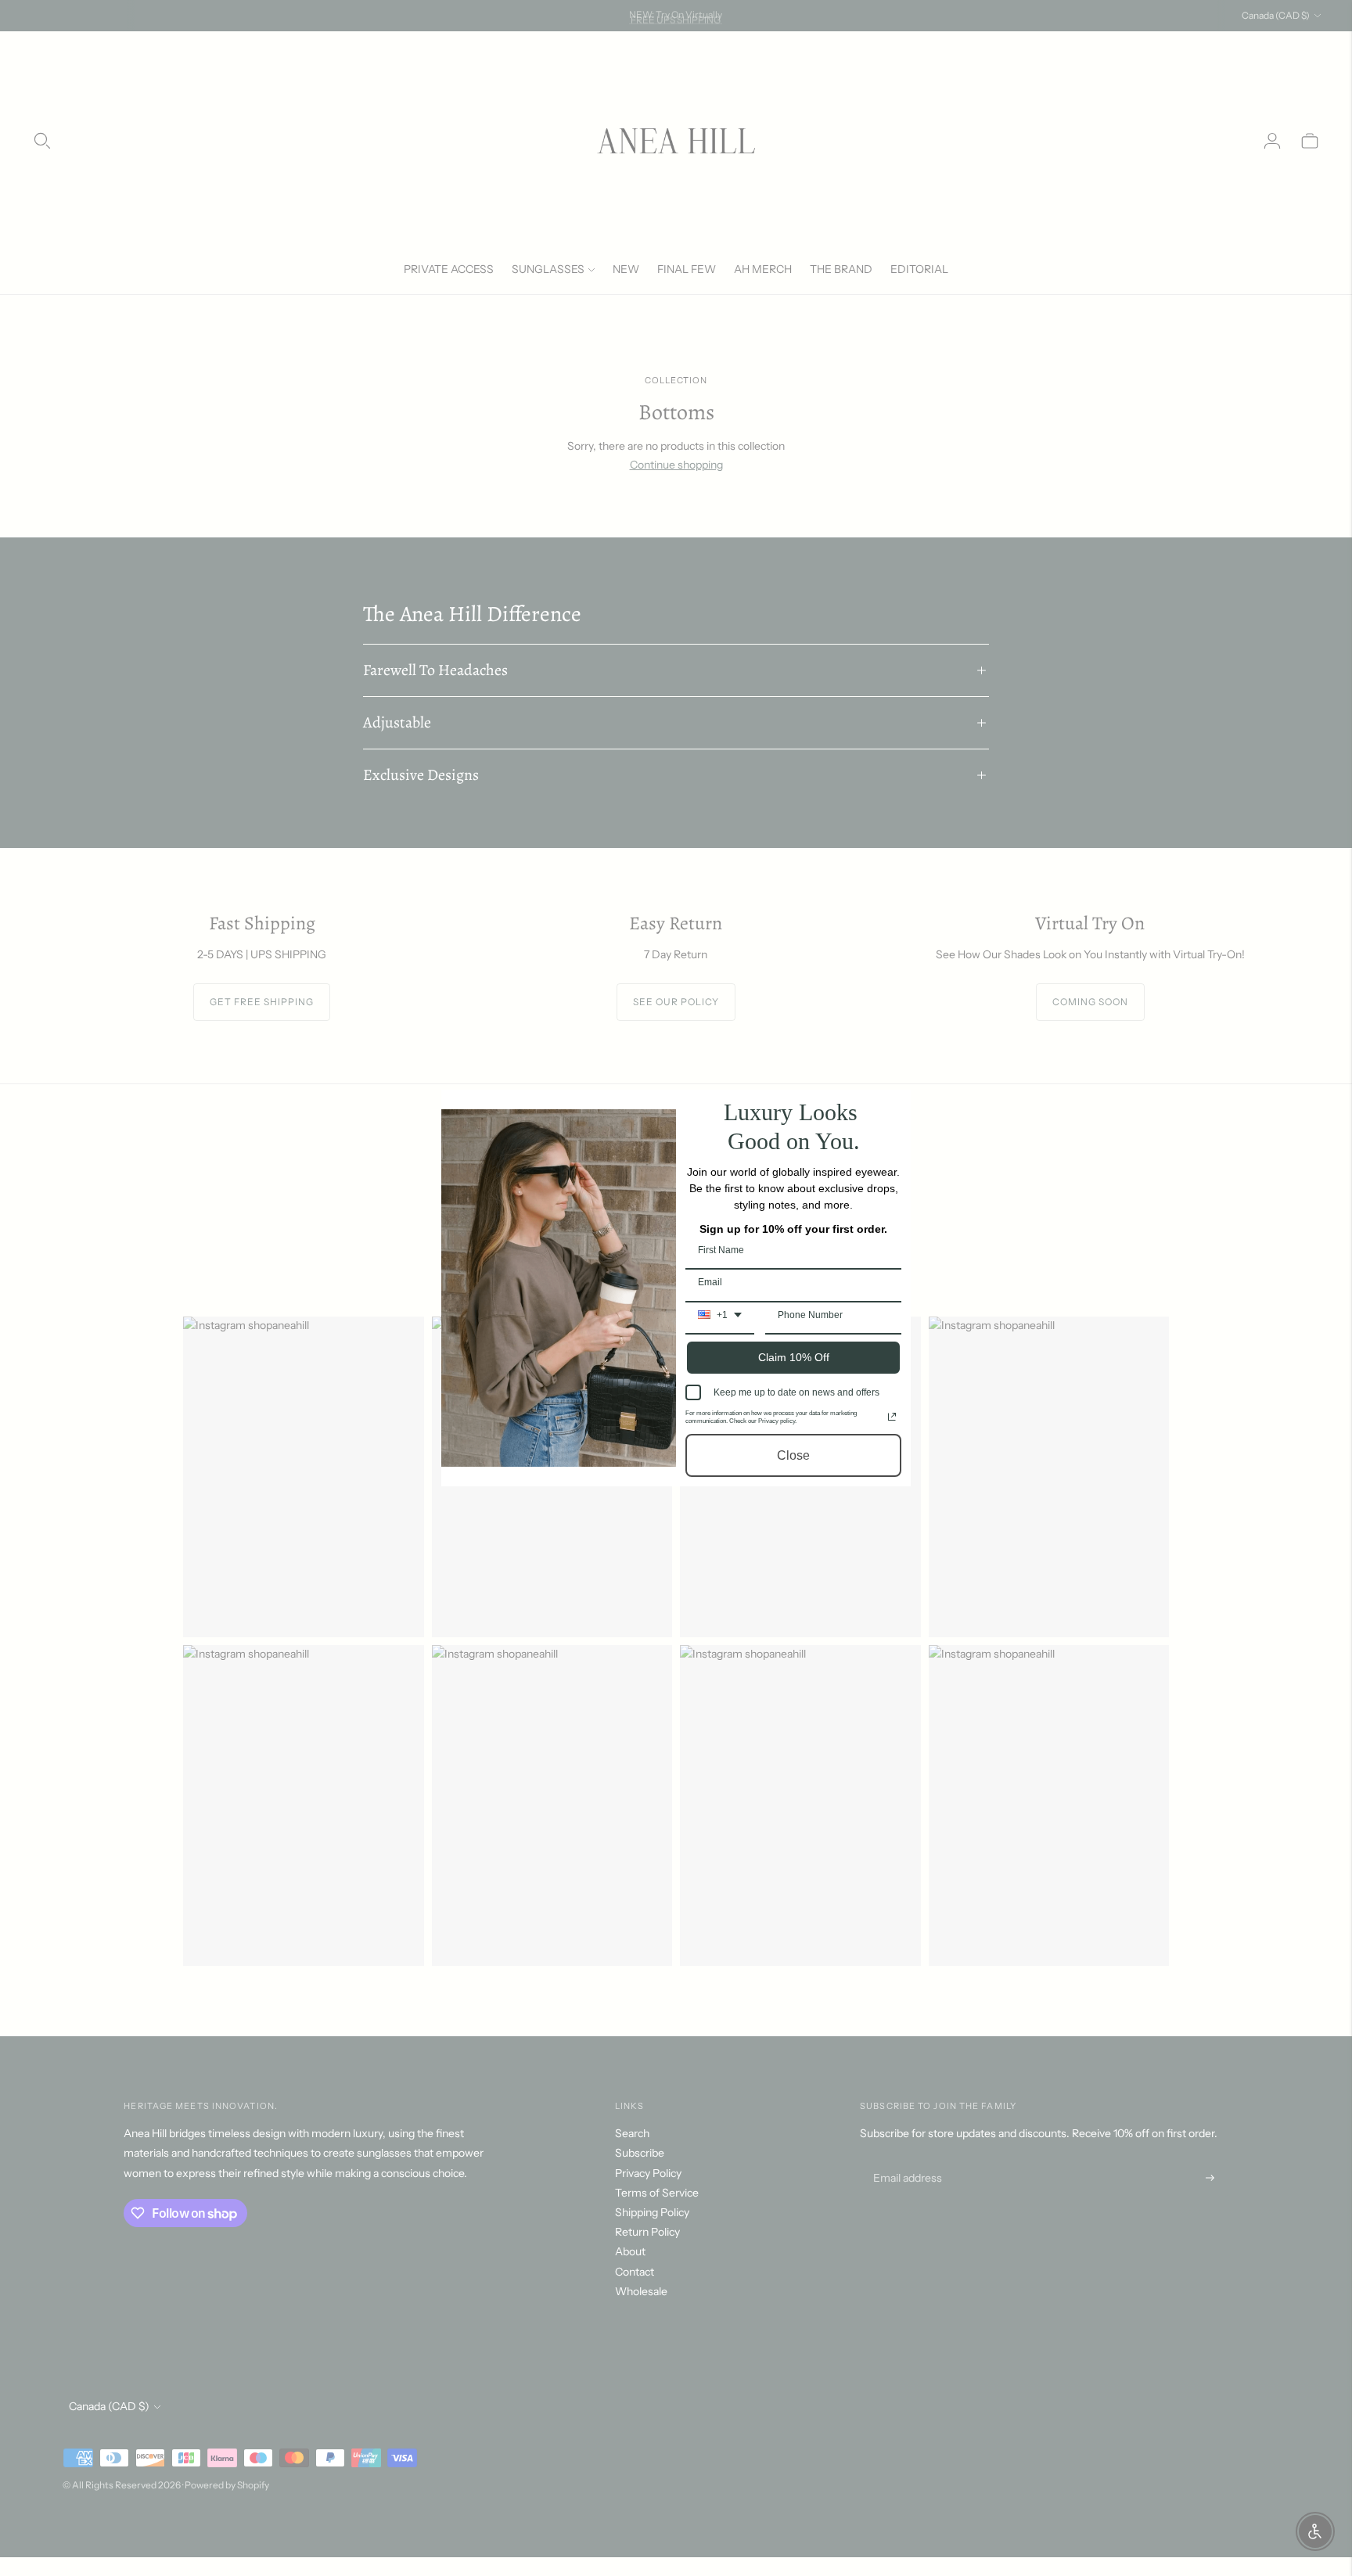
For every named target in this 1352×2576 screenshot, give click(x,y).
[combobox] (720, 1320)
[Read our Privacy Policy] (892, 1417)
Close (793, 1455)
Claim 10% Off (794, 1357)
